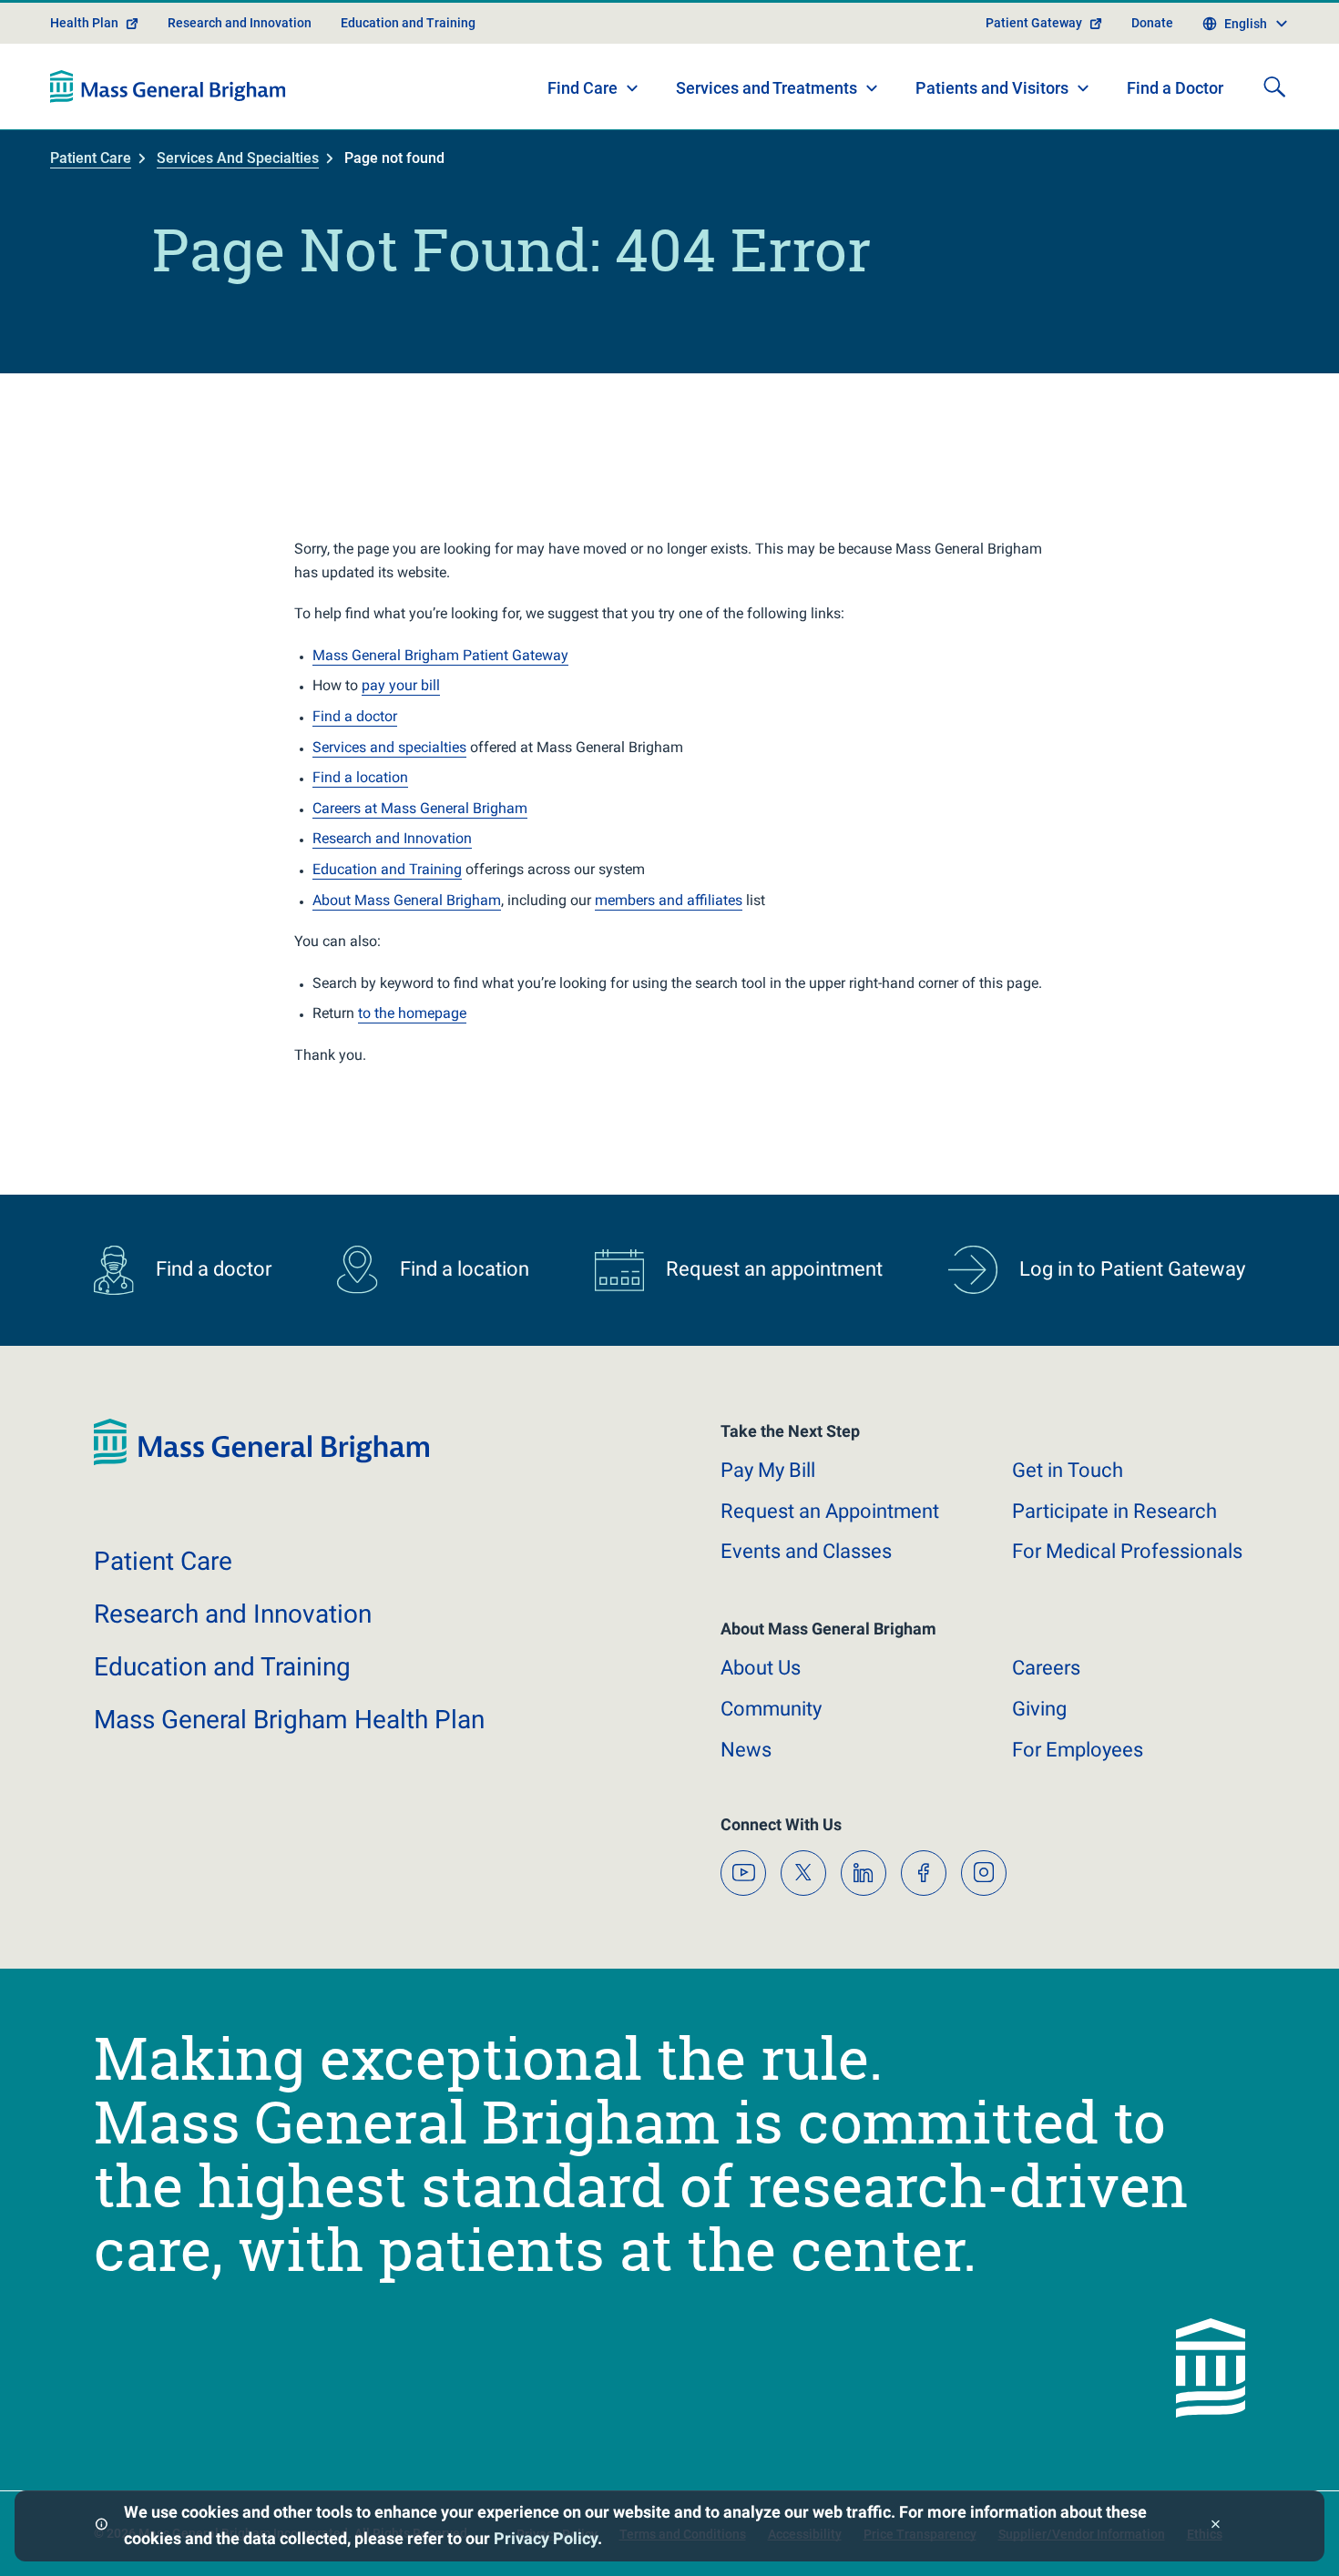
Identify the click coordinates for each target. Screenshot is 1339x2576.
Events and (806, 1551)
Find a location (360, 777)
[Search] (1274, 87)
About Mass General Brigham (407, 900)
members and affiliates (669, 900)
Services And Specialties (238, 158)
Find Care (583, 88)
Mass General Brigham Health (289, 1720)
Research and (233, 1614)
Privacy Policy (546, 2538)
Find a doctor (355, 716)
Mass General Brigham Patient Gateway (440, 655)
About (761, 1668)
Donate (1152, 23)
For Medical (1127, 1551)
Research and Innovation (240, 23)
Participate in (1114, 1511)
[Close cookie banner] (1216, 2526)
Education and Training (408, 23)
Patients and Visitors (992, 88)
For (1078, 1750)
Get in (1068, 1470)
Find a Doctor (1175, 88)
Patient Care (91, 158)
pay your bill (401, 685)
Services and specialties (389, 747)
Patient (163, 1561)
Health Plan (84, 23)
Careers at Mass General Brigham (420, 808)
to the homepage (412, 1013)
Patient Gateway (1034, 23)
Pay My (768, 1470)
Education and (222, 1667)
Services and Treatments (767, 88)
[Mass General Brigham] (168, 87)
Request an (830, 1511)
